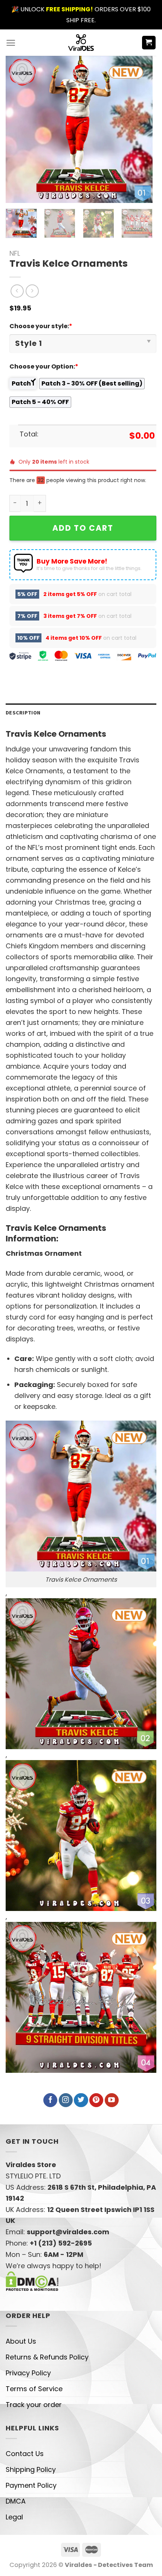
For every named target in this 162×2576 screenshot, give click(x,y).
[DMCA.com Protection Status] (32, 2281)
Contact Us (25, 2454)
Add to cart (83, 528)
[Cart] (149, 43)
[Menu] (11, 43)
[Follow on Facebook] (50, 2100)
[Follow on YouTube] (112, 2100)
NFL (15, 253)
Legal (14, 2517)
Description (23, 713)
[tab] (81, 713)
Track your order (34, 2405)
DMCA (16, 2501)
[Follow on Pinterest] (96, 2100)
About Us (21, 2341)
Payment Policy (31, 2485)
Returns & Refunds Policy (47, 2357)
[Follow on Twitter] (81, 2100)
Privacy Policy (28, 2373)
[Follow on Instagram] (66, 2100)
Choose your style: (41, 326)
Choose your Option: (44, 366)
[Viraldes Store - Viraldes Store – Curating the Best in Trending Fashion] (81, 43)
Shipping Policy (31, 2469)
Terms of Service (34, 2389)
